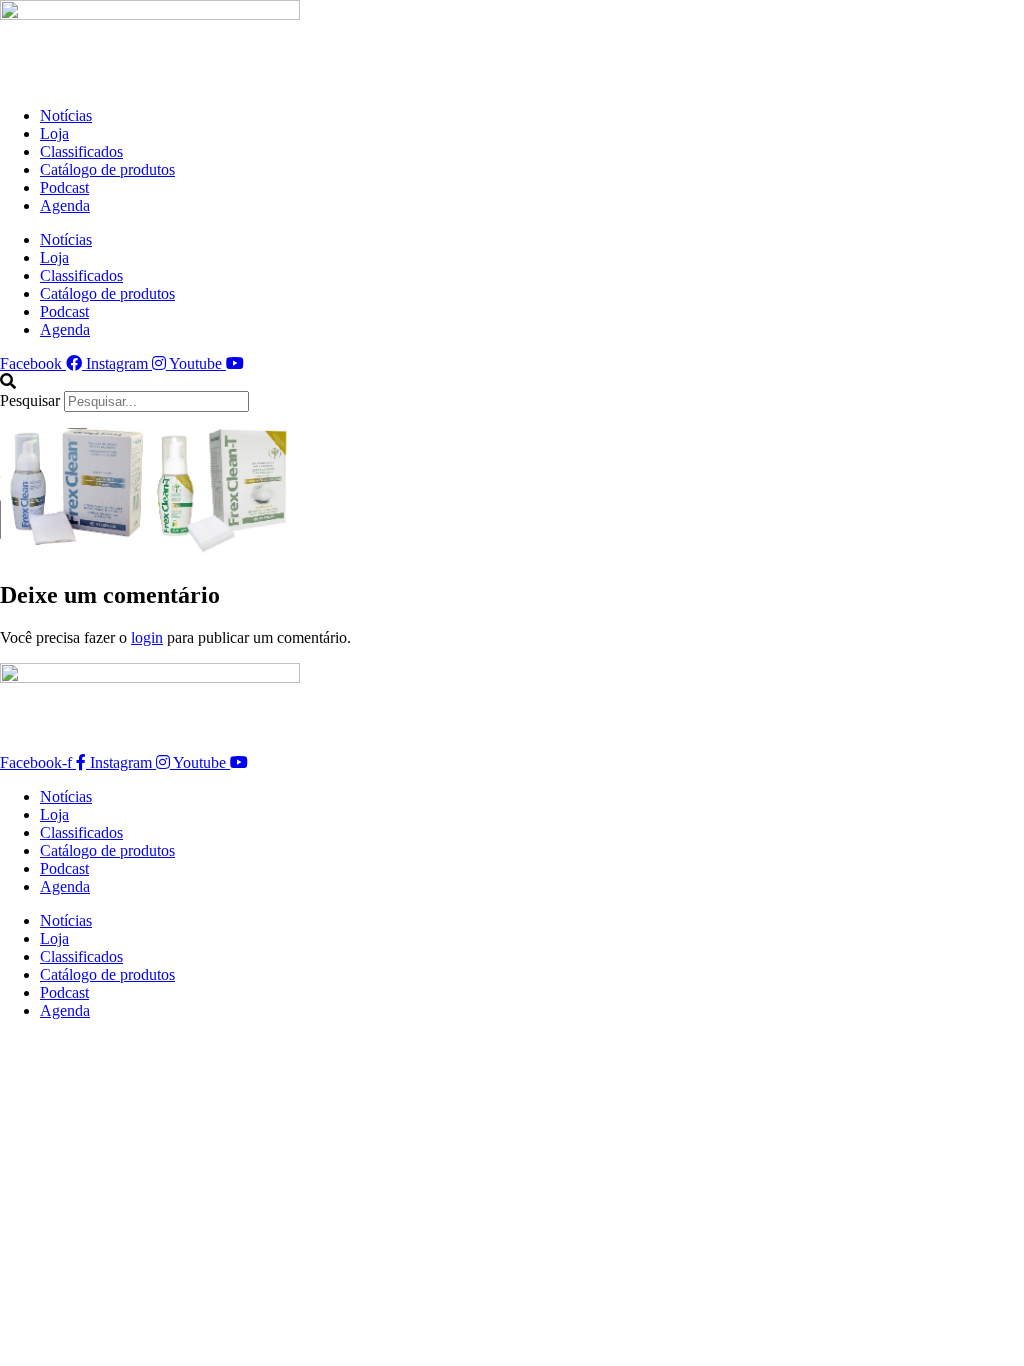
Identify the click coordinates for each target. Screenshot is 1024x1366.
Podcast (64, 187)
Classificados (81, 151)
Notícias (66, 115)
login (147, 637)
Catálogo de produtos (107, 169)
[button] (512, 382)
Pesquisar (30, 400)
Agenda (65, 205)
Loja (54, 133)
